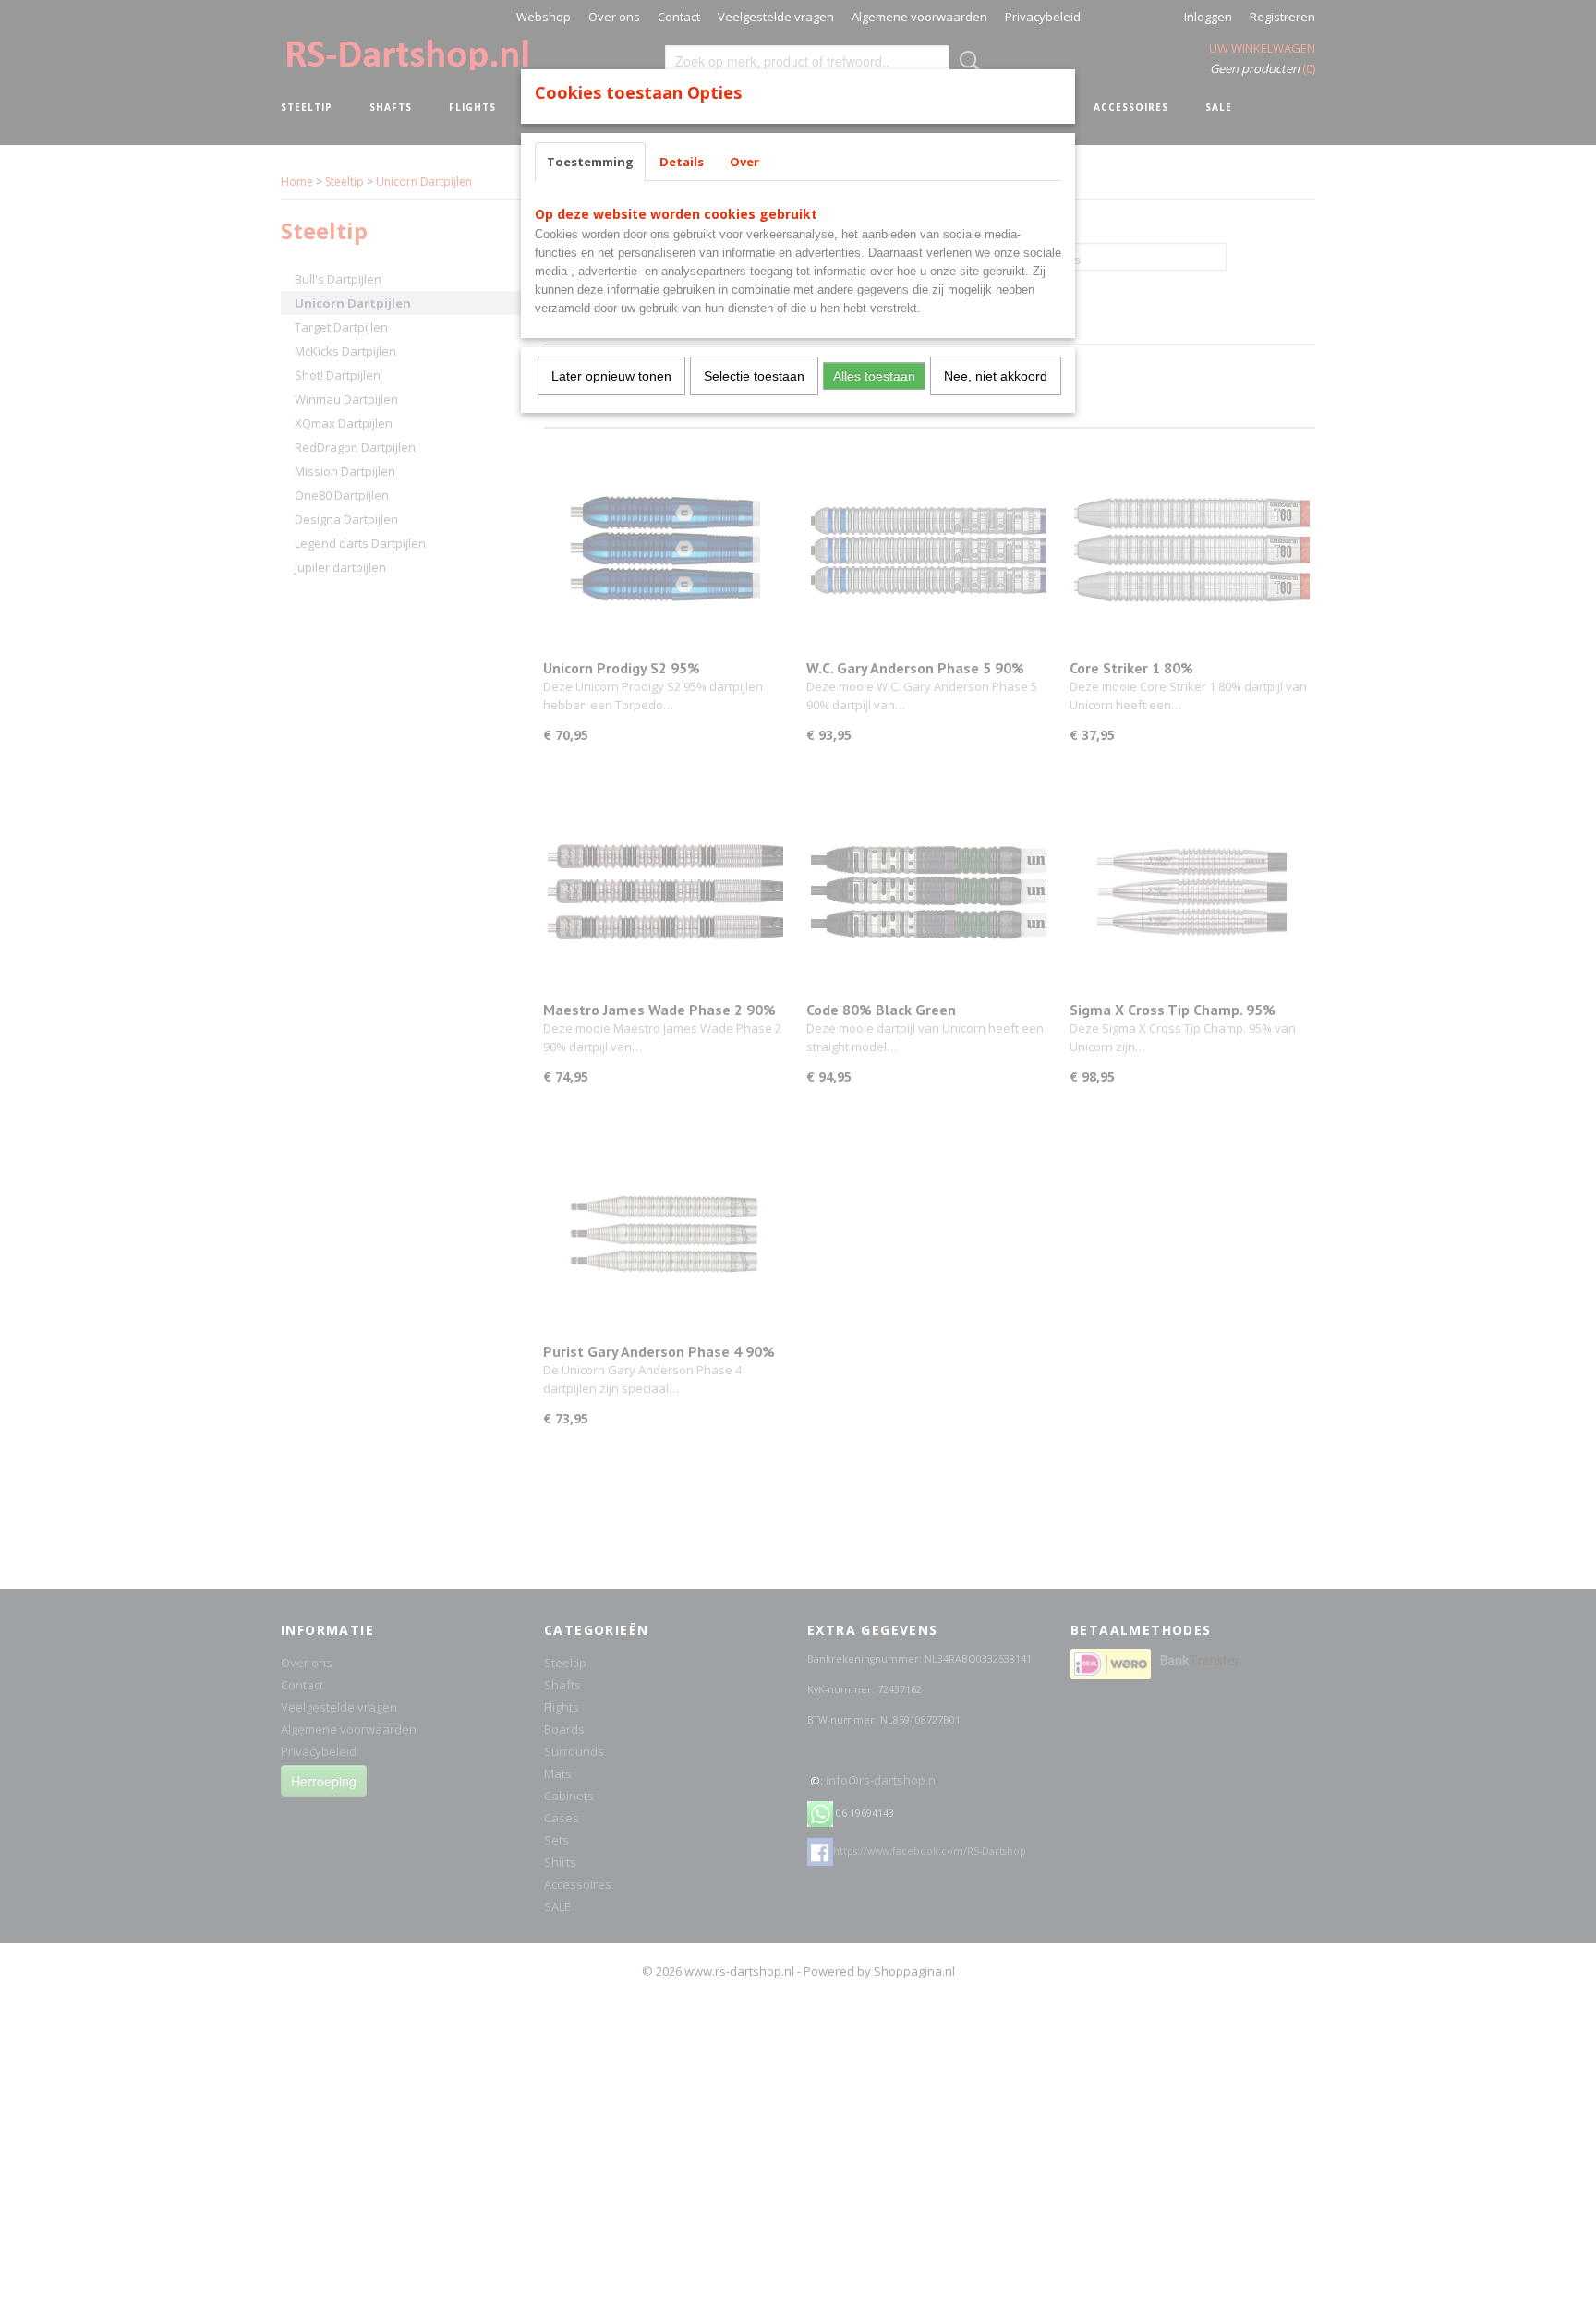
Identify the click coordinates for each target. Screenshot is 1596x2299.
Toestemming (590, 162)
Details (682, 162)
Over (744, 162)
